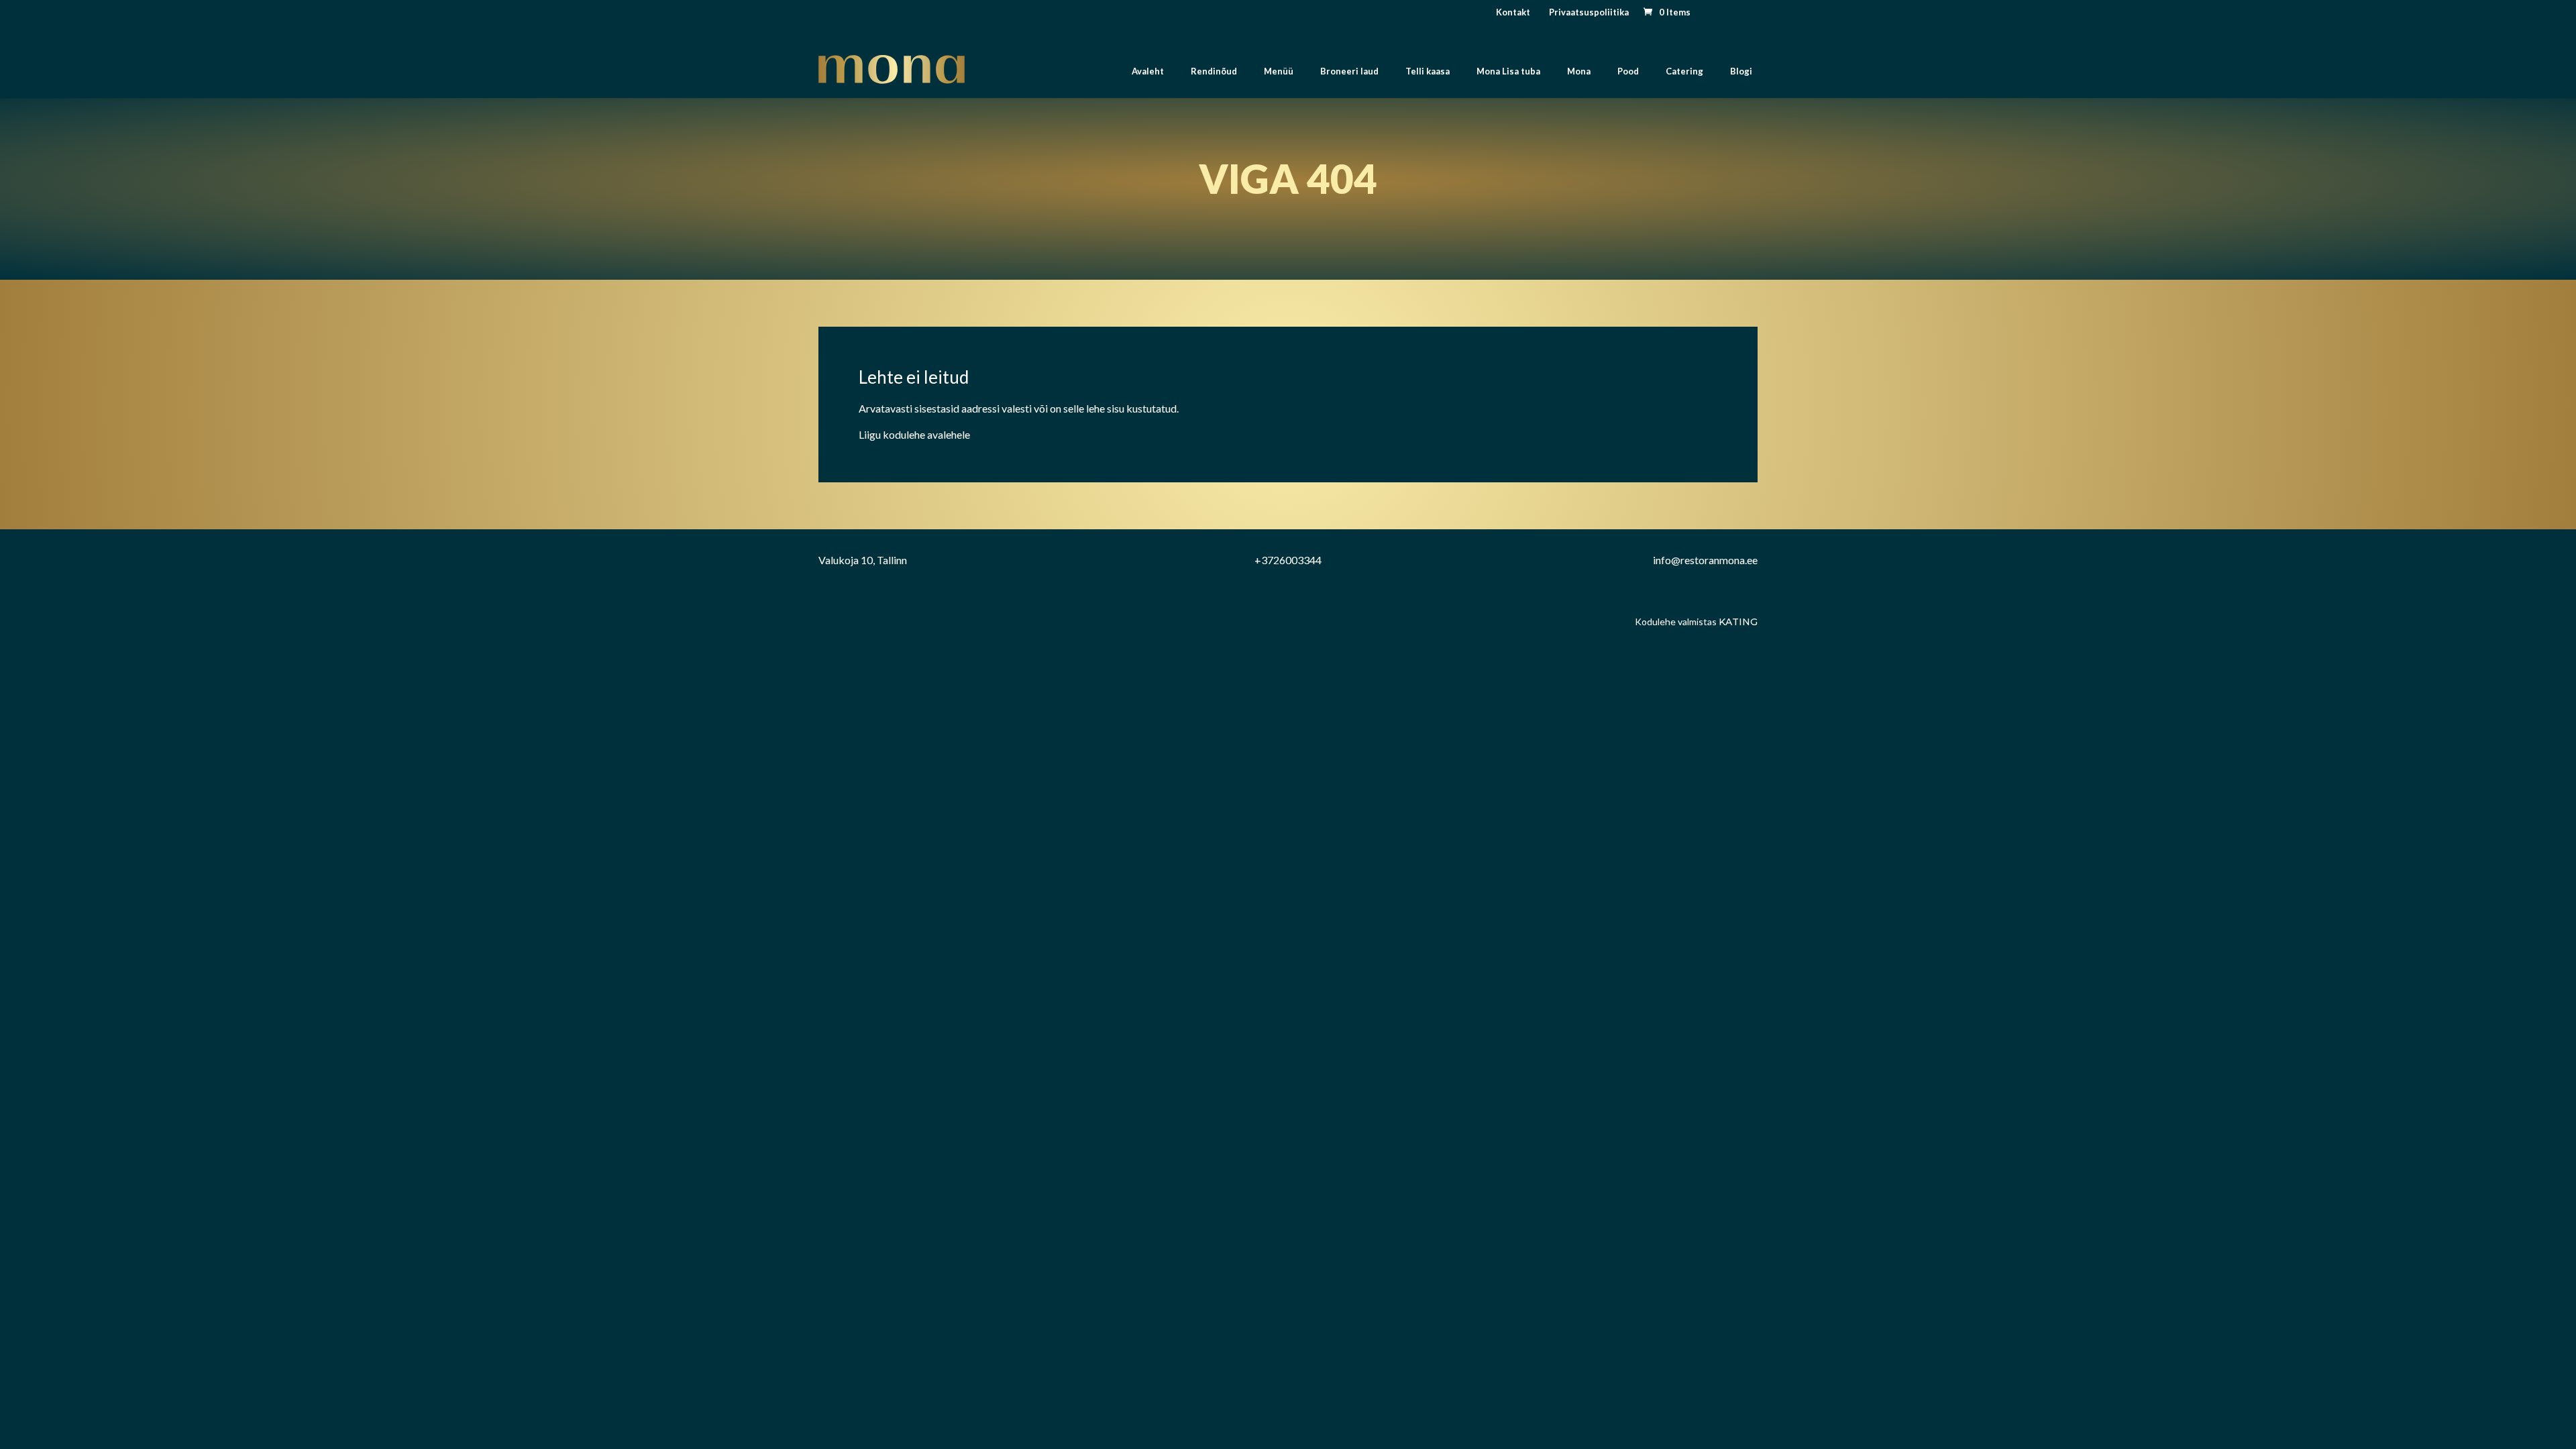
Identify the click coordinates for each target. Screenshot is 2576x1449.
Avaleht (1148, 71)
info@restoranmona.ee (1705, 560)
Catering (1684, 71)
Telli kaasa (1428, 71)
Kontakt (1513, 12)
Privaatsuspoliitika (1589, 12)
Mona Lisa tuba (1508, 71)
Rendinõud (1214, 71)
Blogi (1741, 71)
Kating (1738, 622)
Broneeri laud (1349, 71)
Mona (1579, 71)
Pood (1628, 71)
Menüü (1279, 71)
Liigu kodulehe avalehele (914, 434)
